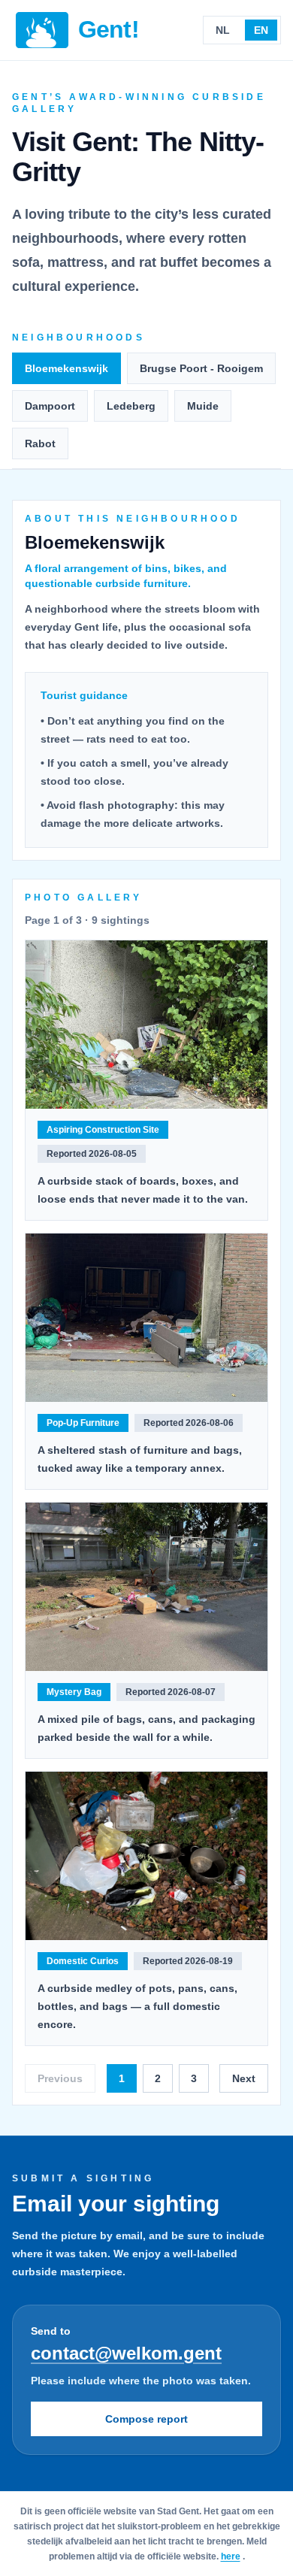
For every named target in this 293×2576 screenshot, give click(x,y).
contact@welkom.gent (126, 2353)
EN (261, 30)
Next (244, 2078)
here (231, 2556)
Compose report (146, 2419)
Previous (60, 2078)
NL (223, 30)
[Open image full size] (146, 1025)
